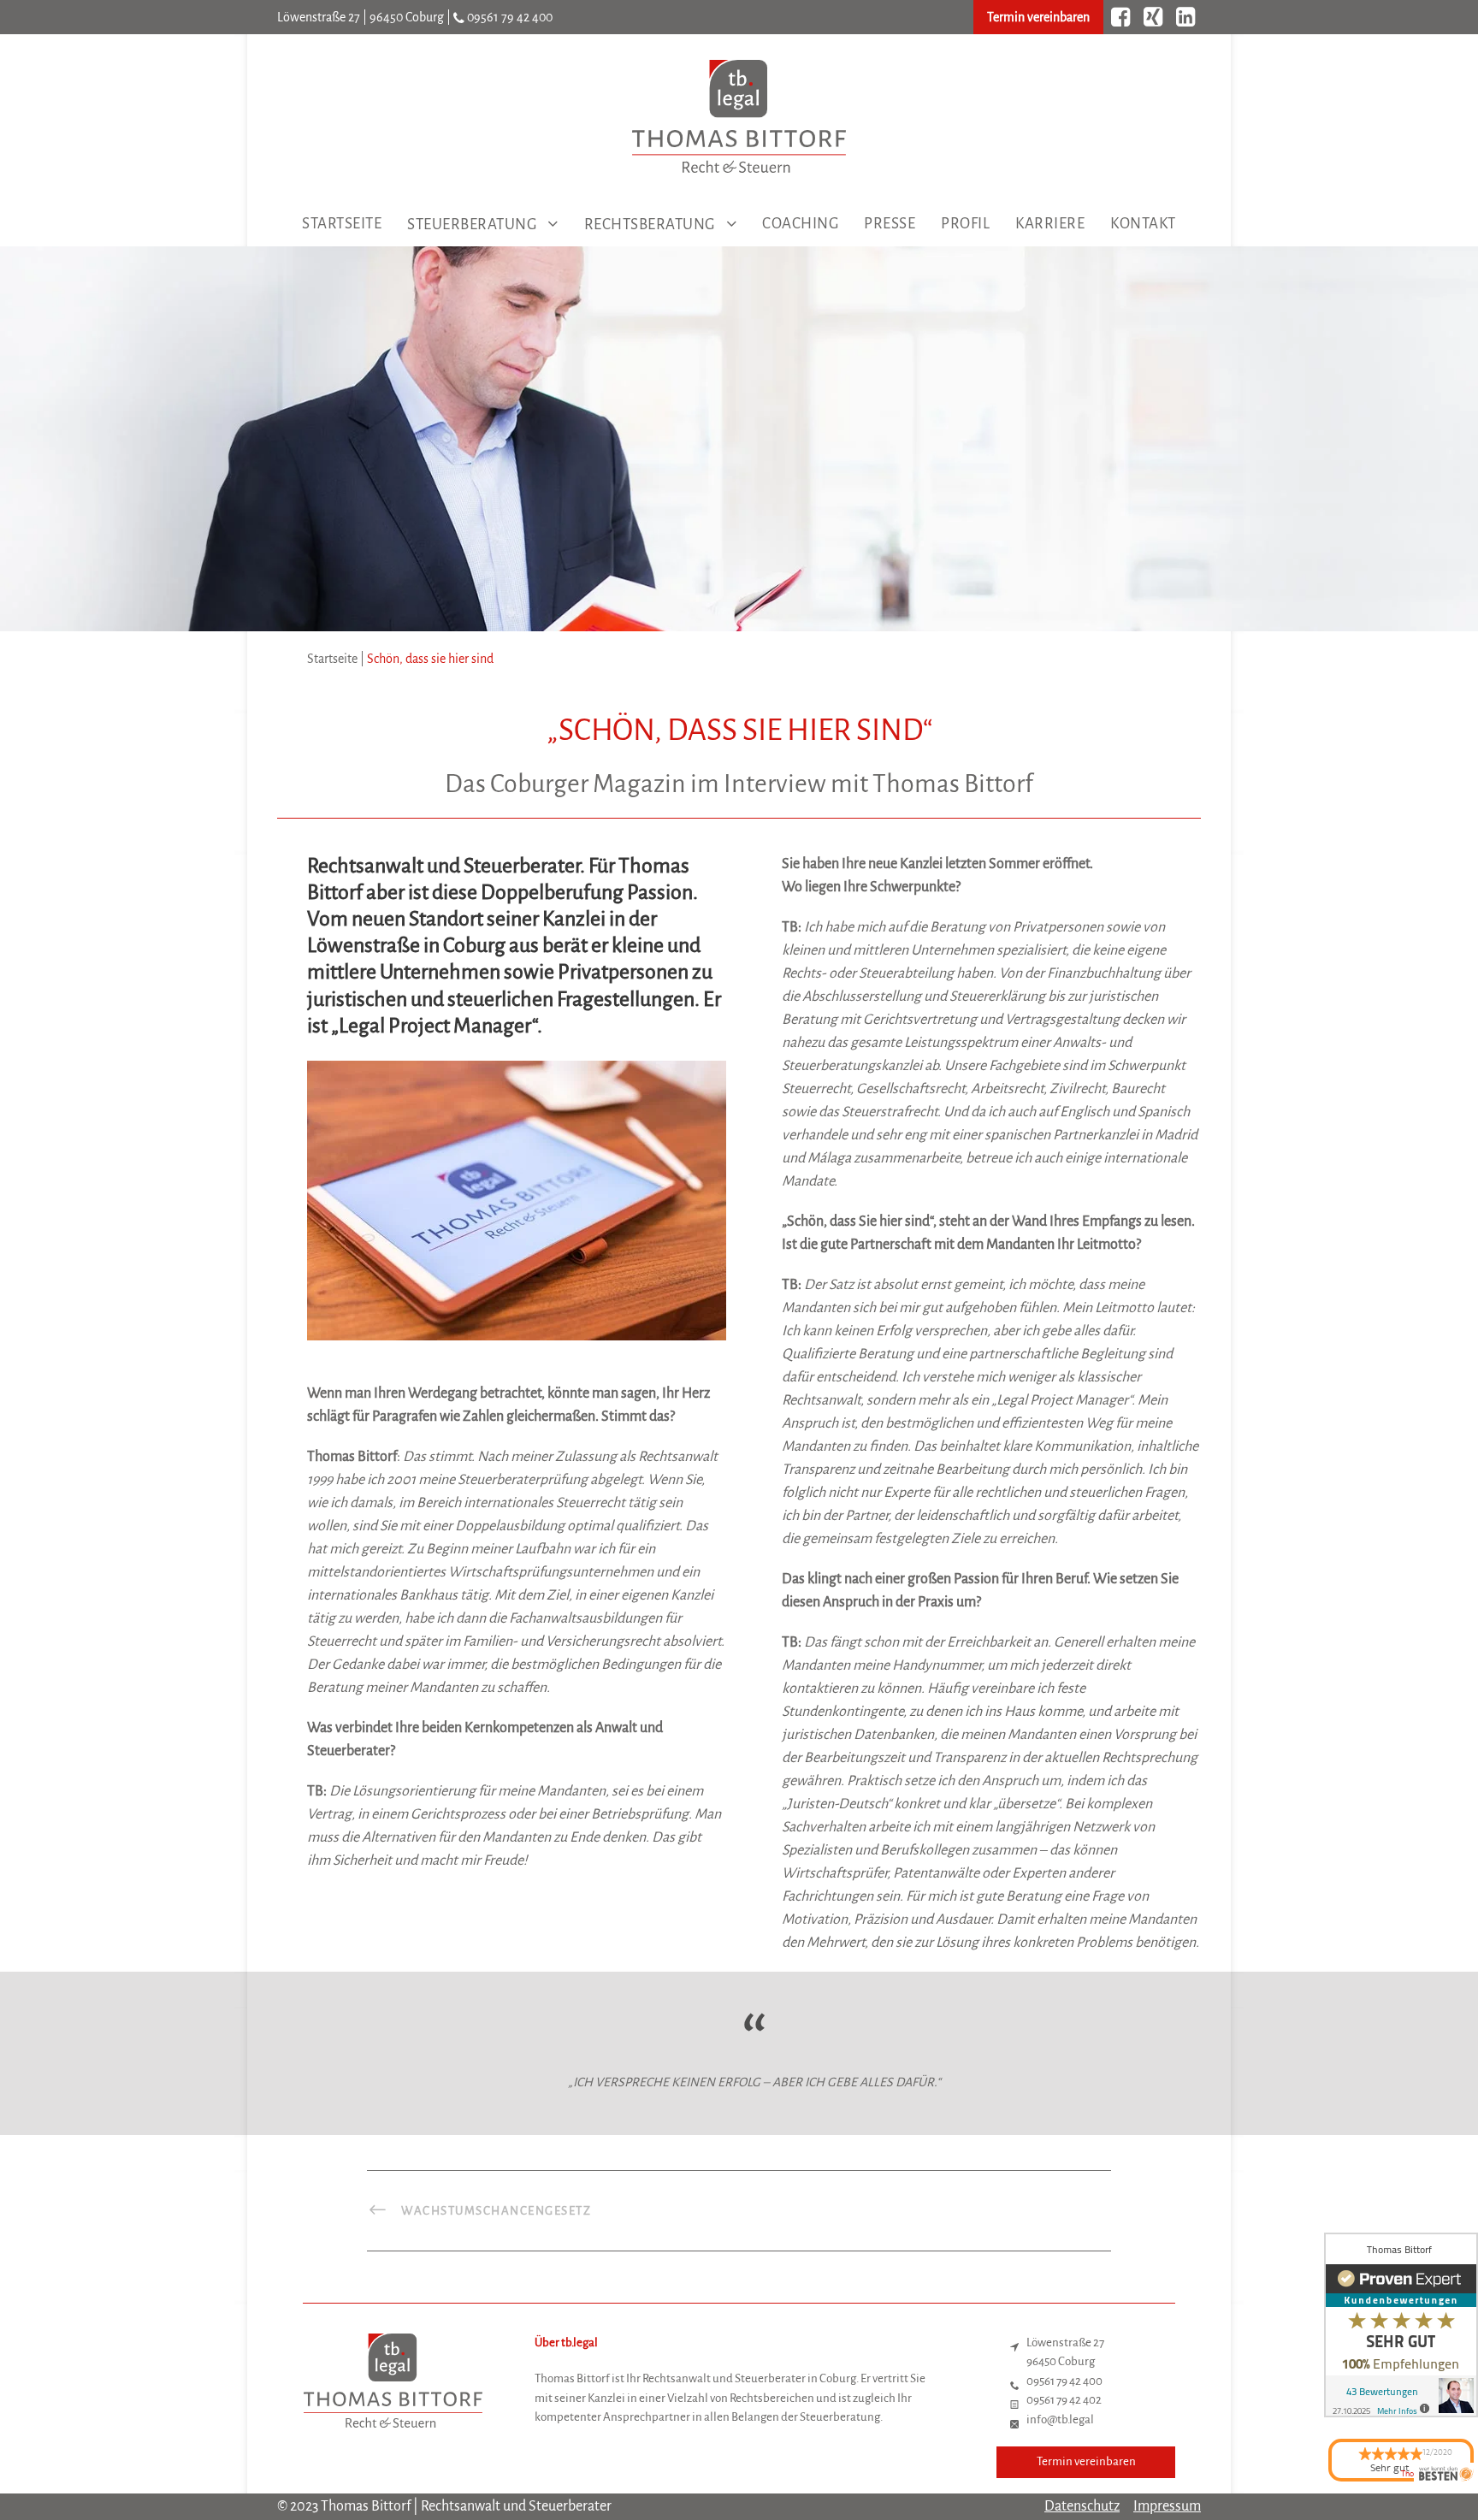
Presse (890, 224)
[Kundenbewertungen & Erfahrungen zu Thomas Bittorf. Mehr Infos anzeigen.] (1401, 2325)
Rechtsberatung (650, 225)
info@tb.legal (1060, 2419)
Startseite (342, 224)
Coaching (800, 224)
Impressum (1167, 2506)
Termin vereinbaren (1038, 17)
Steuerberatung (472, 225)
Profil (965, 224)
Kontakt (1143, 224)
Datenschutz (1082, 2506)
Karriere (1050, 224)
